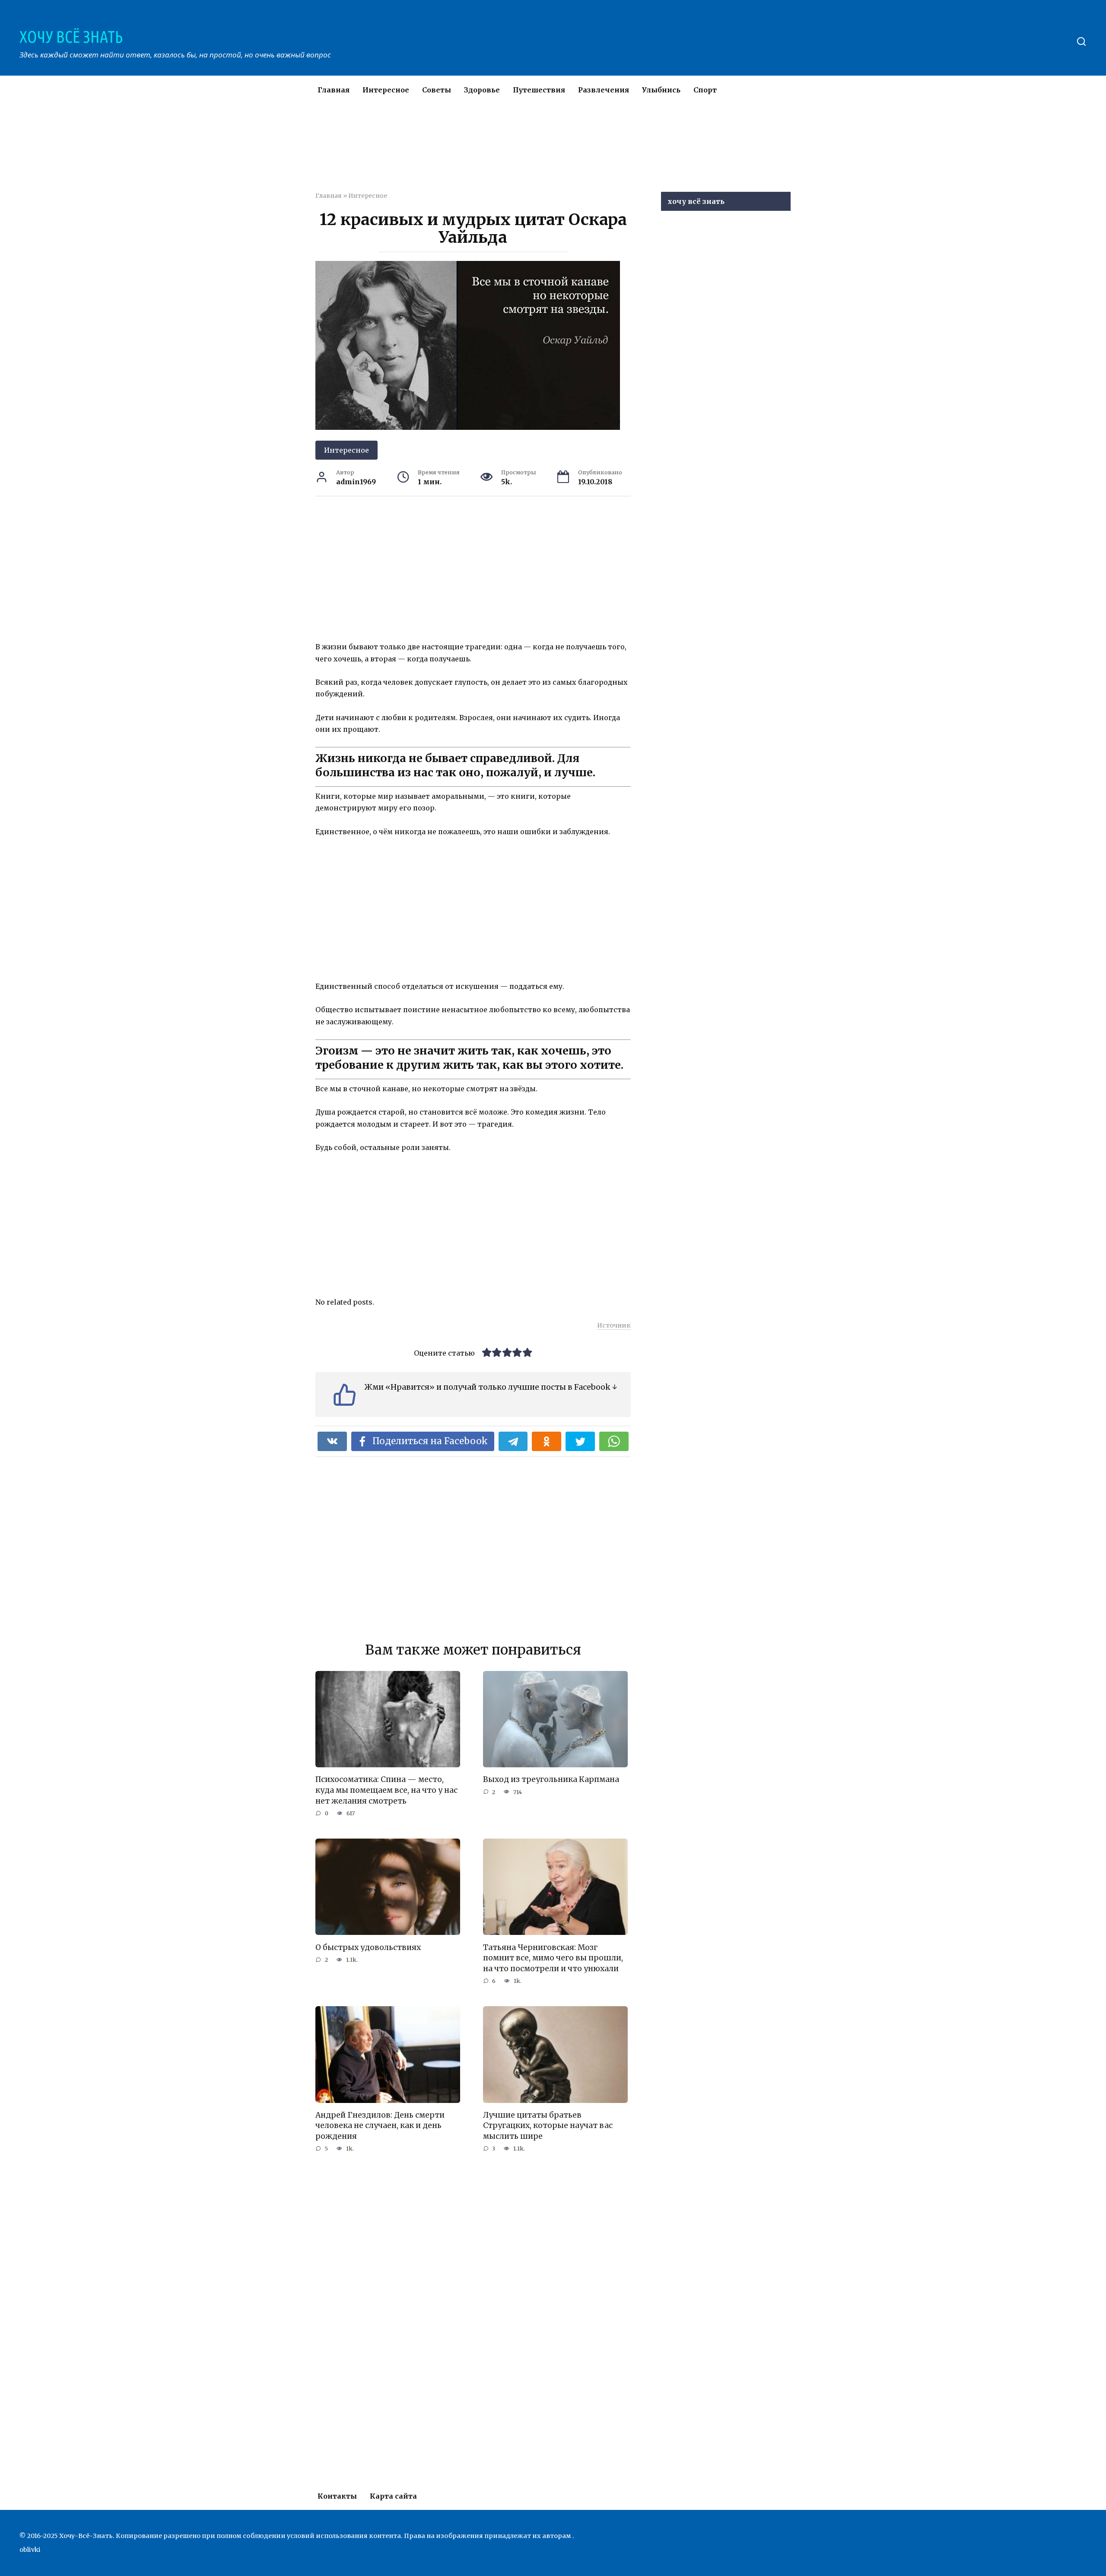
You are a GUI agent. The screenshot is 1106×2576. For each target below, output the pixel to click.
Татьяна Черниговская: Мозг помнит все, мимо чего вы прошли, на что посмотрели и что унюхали (553, 1958)
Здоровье (482, 90)
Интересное (386, 90)
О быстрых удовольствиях (368, 1947)
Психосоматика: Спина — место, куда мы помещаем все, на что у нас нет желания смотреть (386, 1790)
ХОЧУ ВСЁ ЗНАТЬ (71, 37)
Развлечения (604, 90)
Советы (437, 90)
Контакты (337, 2496)
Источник (614, 1325)
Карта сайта (393, 2496)
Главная (334, 90)
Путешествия (539, 90)
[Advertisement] (527, 153)
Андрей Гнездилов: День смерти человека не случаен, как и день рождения (380, 2126)
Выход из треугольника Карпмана (551, 1779)
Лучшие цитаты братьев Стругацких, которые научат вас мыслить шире (548, 2126)
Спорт (705, 90)
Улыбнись (661, 90)
